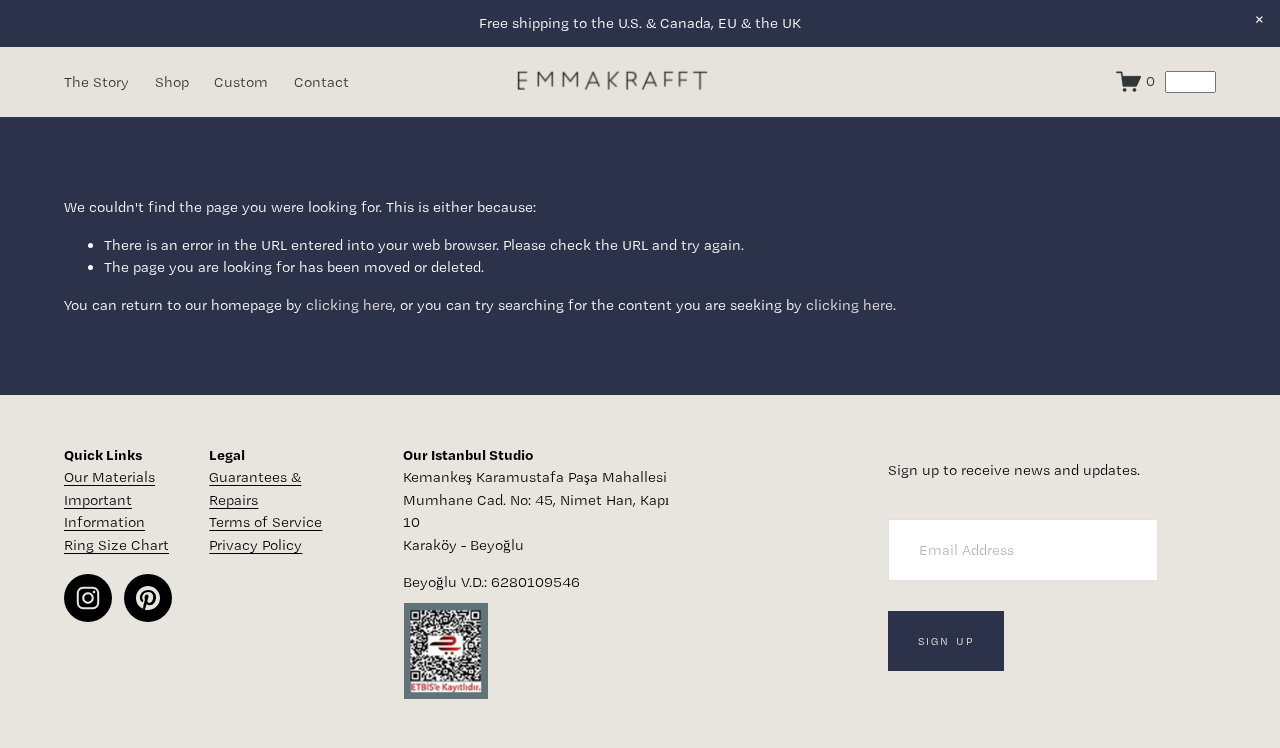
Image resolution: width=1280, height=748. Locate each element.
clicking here (349, 305)
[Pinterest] (148, 598)
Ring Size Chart (116, 545)
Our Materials (109, 477)
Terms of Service (265, 522)
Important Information (104, 511)
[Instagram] (88, 598)
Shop (172, 82)
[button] (1259, 21)
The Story (96, 82)
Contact (321, 82)
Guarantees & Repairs (255, 488)
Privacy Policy (255, 545)
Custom (241, 82)
